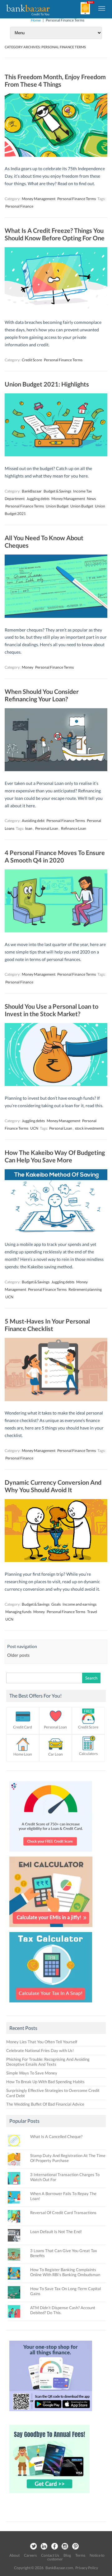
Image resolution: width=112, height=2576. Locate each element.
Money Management (39, 199)
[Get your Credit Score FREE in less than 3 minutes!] (51, 1853)
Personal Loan (47, 828)
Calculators (88, 1754)
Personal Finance (19, 206)
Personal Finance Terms (77, 199)
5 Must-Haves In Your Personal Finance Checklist (47, 1325)
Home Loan (23, 1754)
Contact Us (50, 2555)
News (91, 499)
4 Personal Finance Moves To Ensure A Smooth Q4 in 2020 (55, 856)
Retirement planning (85, 1289)
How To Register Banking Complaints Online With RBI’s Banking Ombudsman (65, 2272)
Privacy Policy (87, 2568)
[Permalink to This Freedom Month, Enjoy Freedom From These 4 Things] (56, 155)
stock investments (89, 1128)
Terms (80, 2555)
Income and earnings (79, 1604)
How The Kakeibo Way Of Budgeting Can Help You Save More (55, 1156)
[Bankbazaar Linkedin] (44, 2547)
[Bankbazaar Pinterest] (76, 2547)
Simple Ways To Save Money (32, 2073)
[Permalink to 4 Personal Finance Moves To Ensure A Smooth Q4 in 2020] (56, 931)
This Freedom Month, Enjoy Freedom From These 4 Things (55, 80)
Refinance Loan (74, 828)
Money (28, 667)
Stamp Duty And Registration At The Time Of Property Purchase (68, 2158)
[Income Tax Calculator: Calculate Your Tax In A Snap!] (51, 2004)
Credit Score (32, 360)
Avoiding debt (33, 821)
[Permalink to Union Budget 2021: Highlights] (56, 455)
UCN (34, 1128)
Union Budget (57, 506)
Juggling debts (38, 499)
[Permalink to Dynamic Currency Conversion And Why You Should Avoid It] (56, 1560)
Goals (56, 1604)
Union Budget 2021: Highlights (47, 384)
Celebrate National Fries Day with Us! (40, 2050)
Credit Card (23, 1727)
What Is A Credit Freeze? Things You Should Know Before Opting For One (55, 234)
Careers (30, 2555)
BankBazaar (32, 491)
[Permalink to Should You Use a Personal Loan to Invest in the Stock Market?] (56, 1084)
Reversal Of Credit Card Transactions (63, 2213)
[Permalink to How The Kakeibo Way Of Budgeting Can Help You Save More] (56, 1231)
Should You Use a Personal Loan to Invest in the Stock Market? (51, 1010)
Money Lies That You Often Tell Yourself (42, 2042)
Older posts (18, 1655)
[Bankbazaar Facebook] (54, 2547)
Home (36, 20)
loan (29, 828)
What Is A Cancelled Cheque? (56, 2136)
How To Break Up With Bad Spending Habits (45, 2082)
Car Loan (56, 1754)
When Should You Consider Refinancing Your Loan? (42, 695)
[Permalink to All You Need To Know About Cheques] (56, 616)
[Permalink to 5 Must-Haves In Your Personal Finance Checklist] (56, 1399)
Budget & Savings (57, 491)
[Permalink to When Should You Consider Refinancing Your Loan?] (56, 769)
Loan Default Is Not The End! (56, 2232)
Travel (92, 1612)
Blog (67, 2555)
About (14, 2555)
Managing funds (18, 1612)
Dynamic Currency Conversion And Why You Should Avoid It (53, 1486)
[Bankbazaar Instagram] (65, 2547)
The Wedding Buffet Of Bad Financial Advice (45, 2104)
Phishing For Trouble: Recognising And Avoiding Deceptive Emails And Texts (48, 2062)
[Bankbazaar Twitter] (33, 2547)
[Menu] (102, 8)
